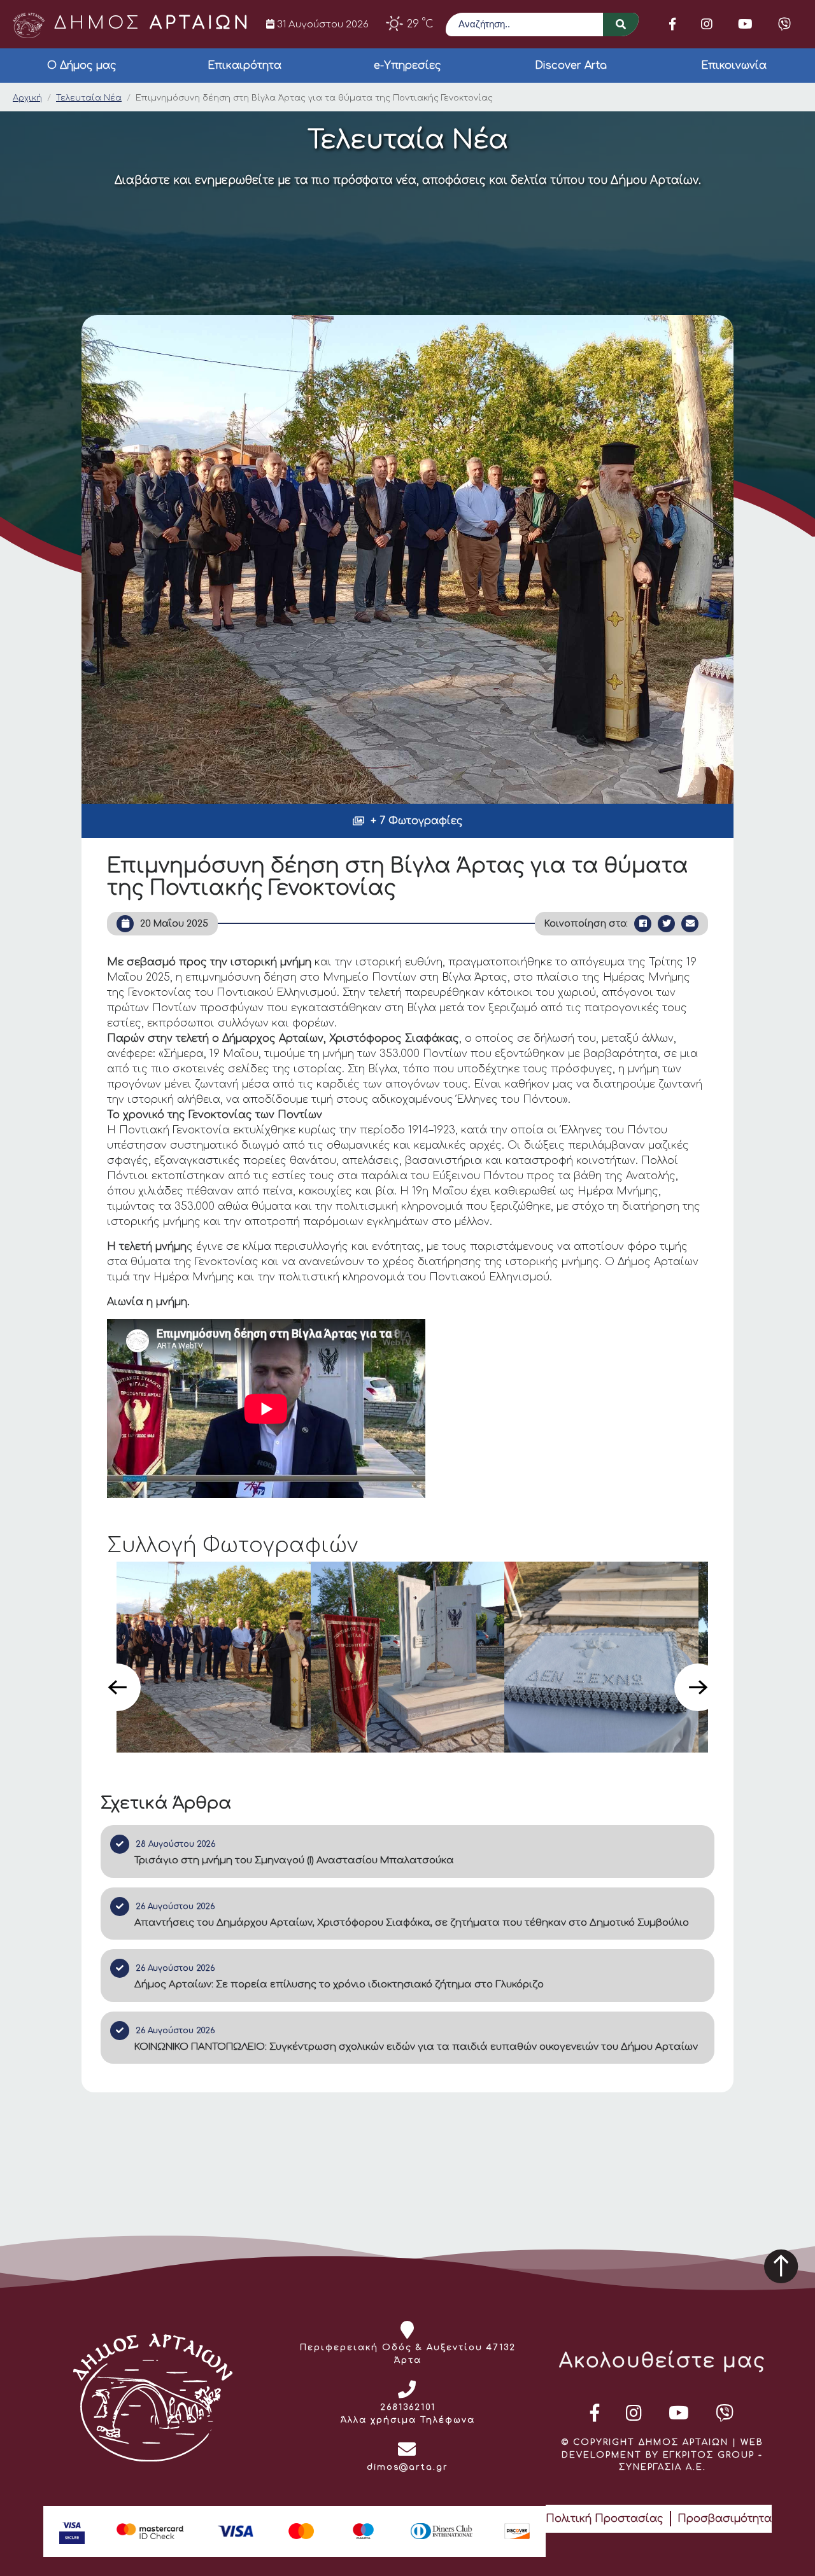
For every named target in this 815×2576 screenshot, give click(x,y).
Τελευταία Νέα (89, 98)
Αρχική (27, 98)
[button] (407, 821)
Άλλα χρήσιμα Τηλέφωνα (408, 2420)
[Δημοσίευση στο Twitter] (666, 924)
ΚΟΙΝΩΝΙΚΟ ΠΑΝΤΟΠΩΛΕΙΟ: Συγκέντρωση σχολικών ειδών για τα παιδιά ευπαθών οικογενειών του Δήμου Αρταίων (416, 2047)
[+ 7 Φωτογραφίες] (407, 559)
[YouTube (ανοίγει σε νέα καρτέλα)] (745, 24)
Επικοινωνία (734, 66)
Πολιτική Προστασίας (605, 2519)
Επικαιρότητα (244, 66)
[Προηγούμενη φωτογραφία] (117, 1687)
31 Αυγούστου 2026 (322, 24)
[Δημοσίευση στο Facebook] (643, 924)
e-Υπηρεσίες (407, 66)
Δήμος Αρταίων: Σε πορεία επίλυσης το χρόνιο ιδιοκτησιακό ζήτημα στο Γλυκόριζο (339, 1984)
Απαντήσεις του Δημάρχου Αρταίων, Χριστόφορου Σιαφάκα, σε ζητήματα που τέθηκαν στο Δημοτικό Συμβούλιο (412, 1923)
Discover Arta (571, 66)
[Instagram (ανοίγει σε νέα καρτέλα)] (707, 24)
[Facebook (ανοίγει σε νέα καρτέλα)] (672, 24)
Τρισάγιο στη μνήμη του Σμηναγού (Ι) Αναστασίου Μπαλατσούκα (294, 1860)
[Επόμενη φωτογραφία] (698, 1687)
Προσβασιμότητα (725, 2519)
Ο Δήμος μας (82, 66)
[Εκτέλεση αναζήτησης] (621, 24)
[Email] (690, 924)
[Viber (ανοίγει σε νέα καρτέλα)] (784, 24)
